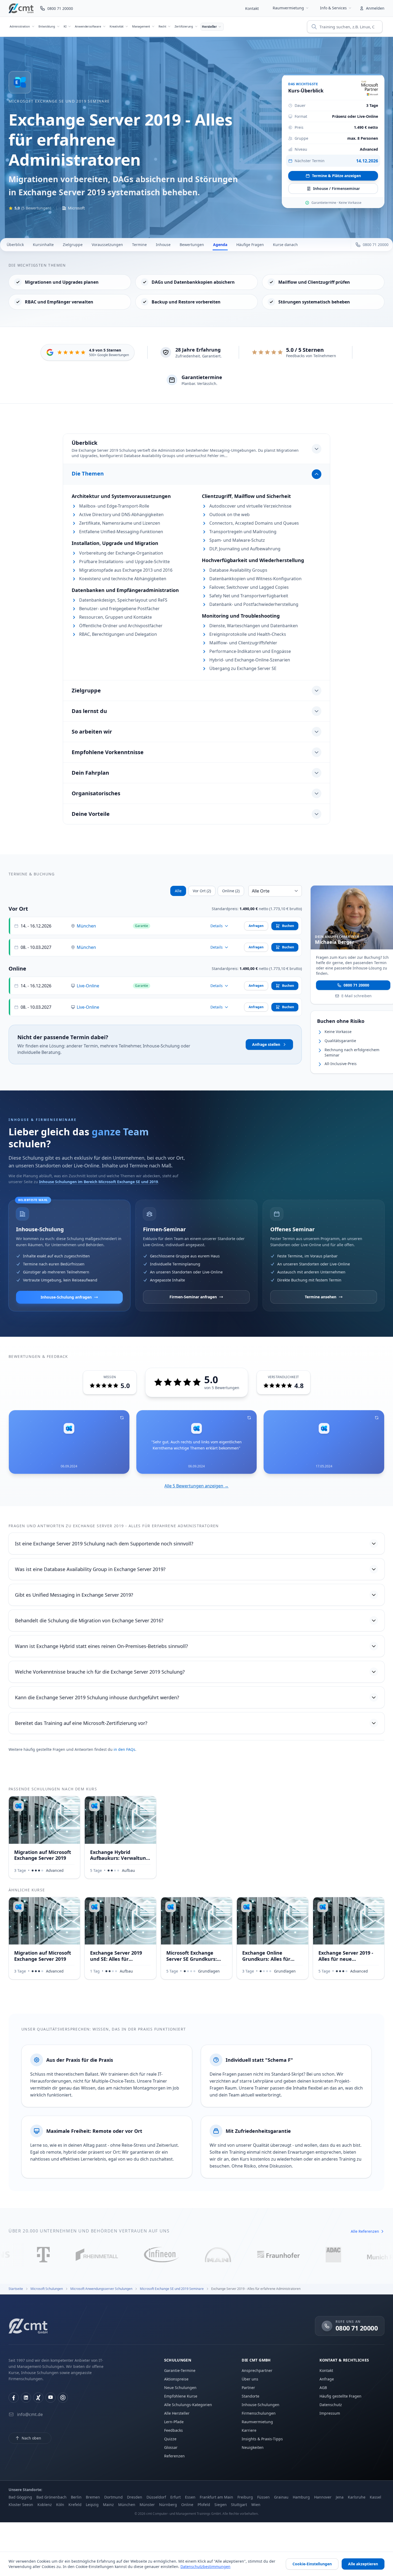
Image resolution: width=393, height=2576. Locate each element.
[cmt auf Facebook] (14, 2398)
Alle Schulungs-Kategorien (188, 2405)
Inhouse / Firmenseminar (336, 188)
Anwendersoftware (88, 26)
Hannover (323, 2497)
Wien (256, 2505)
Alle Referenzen (365, 2231)
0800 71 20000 (356, 985)
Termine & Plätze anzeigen (336, 176)
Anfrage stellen (266, 1044)
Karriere (249, 2430)
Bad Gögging (20, 2497)
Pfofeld (204, 2505)
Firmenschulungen (259, 2413)
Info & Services (333, 8)
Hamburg (301, 2497)
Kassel (375, 2497)
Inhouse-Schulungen (261, 2405)
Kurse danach (285, 245)
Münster (147, 2505)
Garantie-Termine (180, 2370)
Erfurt (176, 2497)
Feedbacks (174, 2430)
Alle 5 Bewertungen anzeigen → (196, 1486)
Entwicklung (47, 26)
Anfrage (327, 2379)
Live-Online (88, 986)
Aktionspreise (176, 2379)
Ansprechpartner (257, 2370)
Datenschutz (331, 2405)
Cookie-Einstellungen (312, 2564)
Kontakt (252, 8)
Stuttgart (239, 2505)
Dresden (135, 2497)
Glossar (171, 2447)
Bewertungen (192, 245)
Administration (20, 26)
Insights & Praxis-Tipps (262, 2439)
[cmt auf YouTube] (51, 2398)
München (86, 926)
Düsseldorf (156, 2497)
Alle (178, 891)
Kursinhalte (43, 245)
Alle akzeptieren (363, 2564)
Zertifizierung (184, 26)
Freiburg (245, 2497)
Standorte (251, 2396)
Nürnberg (168, 2505)
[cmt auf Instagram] (63, 2398)
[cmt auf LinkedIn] (26, 2398)
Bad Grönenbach (51, 2497)
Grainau (281, 2497)
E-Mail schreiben (357, 995)
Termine (139, 245)
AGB (323, 2388)
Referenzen (174, 2456)
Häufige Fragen (250, 245)
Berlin (76, 2497)
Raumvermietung (288, 8)
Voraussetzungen (107, 245)
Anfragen (256, 926)
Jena (340, 2497)
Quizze (170, 2439)
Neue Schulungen (180, 2388)
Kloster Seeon (21, 2505)
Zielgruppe (73, 245)
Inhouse (163, 245)
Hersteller (209, 27)
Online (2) (231, 891)
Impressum (330, 2413)
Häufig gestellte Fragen (340, 2396)
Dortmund (113, 2497)
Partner (248, 2388)
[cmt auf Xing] (38, 2398)
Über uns (250, 2379)
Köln (60, 2505)
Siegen (221, 2505)
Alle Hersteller (177, 2413)
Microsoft (76, 208)
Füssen (263, 2497)
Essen (190, 2497)
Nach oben (31, 2438)
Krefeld (75, 2505)
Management (141, 26)
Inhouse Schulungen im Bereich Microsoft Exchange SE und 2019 (99, 1182)
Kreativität (117, 26)
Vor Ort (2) (202, 891)
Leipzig (92, 2505)
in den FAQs (124, 1749)
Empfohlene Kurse (181, 2396)
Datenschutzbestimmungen (205, 2567)
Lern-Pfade (174, 2422)
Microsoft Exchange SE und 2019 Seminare (59, 101)
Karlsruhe (357, 2497)
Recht (162, 26)
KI (65, 26)
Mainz (108, 2505)
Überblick (15, 245)
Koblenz (45, 2505)
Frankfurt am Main (216, 2497)
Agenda (220, 245)
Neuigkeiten (253, 2447)
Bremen (93, 2497)
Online (187, 2505)
